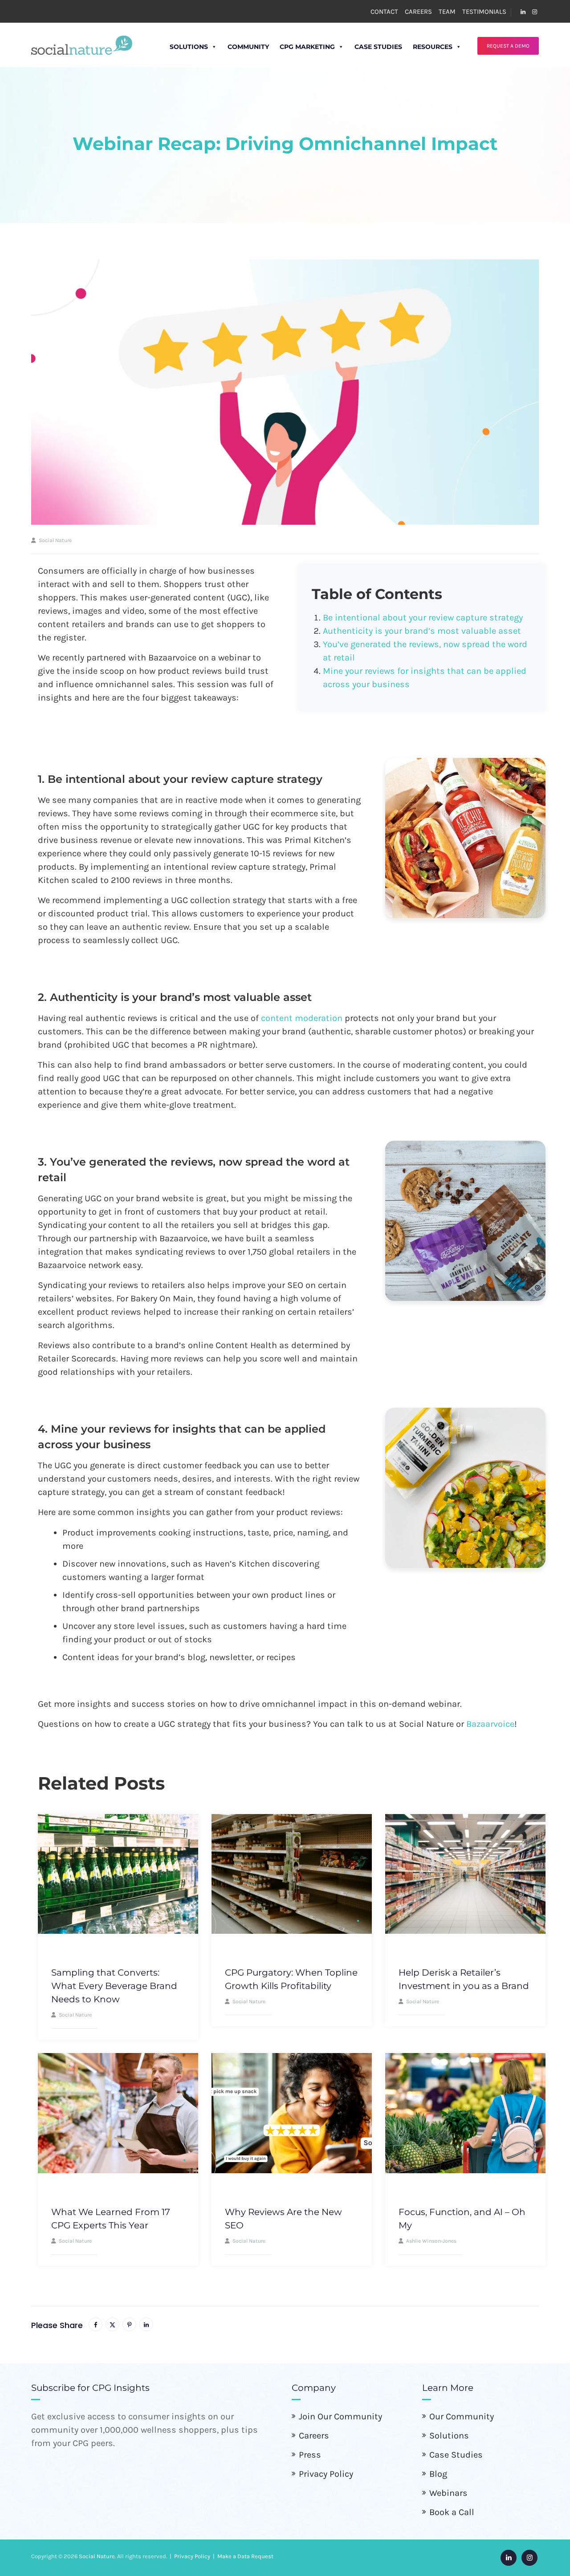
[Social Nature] (82, 45)
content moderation (302, 1018)
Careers (314, 2436)
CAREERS (418, 12)
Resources (433, 47)
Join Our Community (340, 2416)
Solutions (189, 47)
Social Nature (97, 2556)
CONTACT (384, 12)
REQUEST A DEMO (508, 46)
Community (248, 47)
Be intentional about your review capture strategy (423, 618)
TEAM (447, 12)
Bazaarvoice (490, 1724)
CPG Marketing (307, 47)
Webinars (448, 2493)
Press (310, 2455)
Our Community (462, 2416)
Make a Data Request (245, 2556)
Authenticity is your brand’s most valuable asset (422, 631)
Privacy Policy (326, 2474)
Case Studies (378, 47)
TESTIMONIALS (484, 12)
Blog (438, 2474)
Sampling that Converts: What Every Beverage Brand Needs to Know (114, 1986)
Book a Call (452, 2512)
